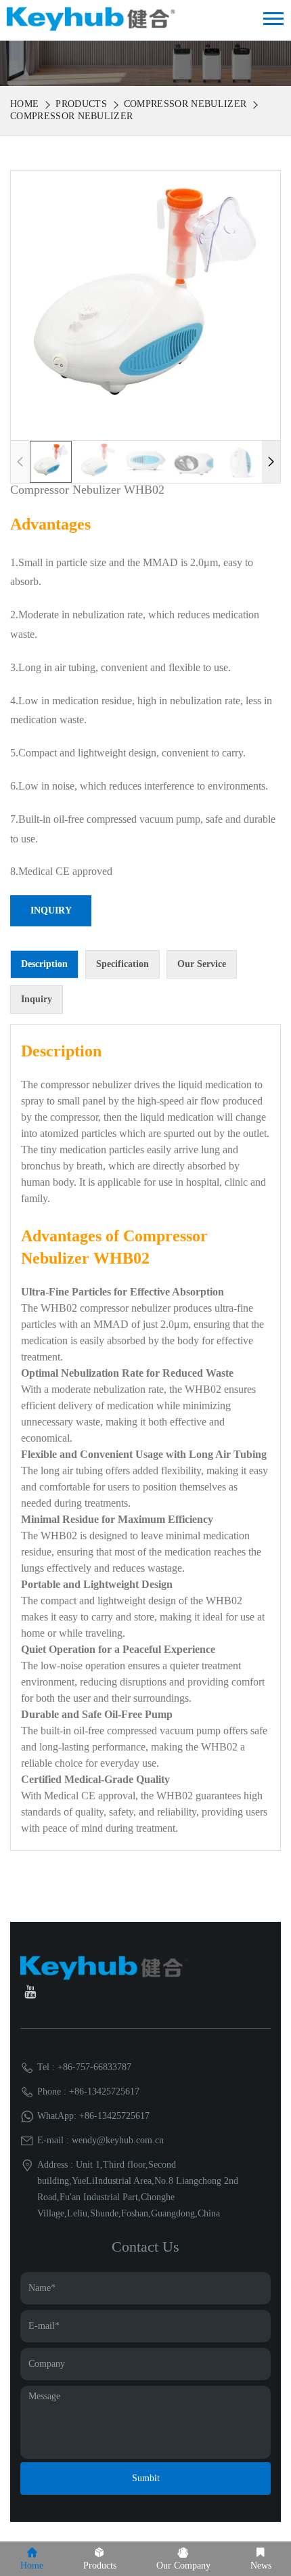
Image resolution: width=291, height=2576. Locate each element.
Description (44, 964)
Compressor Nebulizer (185, 104)
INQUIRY (51, 910)
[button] (271, 462)
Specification (122, 964)
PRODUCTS (81, 104)
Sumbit (146, 2478)
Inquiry (37, 999)
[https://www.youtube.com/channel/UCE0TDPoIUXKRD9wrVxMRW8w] (30, 1994)
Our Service (202, 964)
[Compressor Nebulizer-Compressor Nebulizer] (91, 18)
